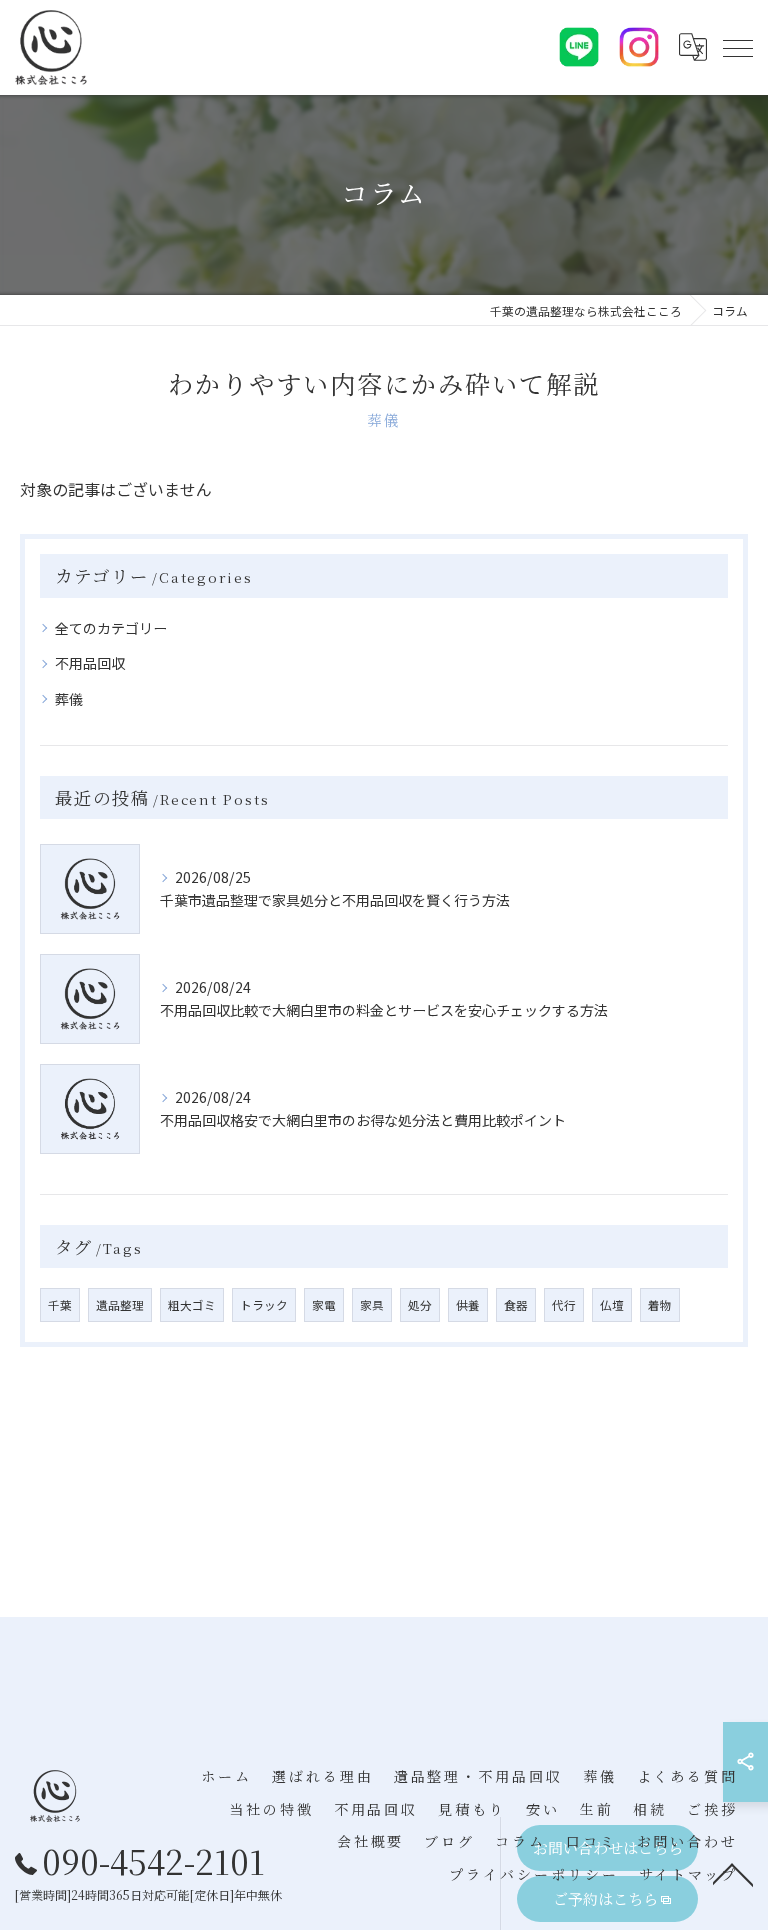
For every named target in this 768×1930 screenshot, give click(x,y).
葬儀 (69, 699)
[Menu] (737, 47)
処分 (420, 1305)
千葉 (60, 1305)
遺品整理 (120, 1305)
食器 (516, 1305)
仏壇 (612, 1305)
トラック (264, 1305)
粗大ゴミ (192, 1305)
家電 (324, 1305)
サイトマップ (688, 1874)
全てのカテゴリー (111, 628)
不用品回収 (90, 663)
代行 (564, 1305)
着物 (660, 1305)
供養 (468, 1305)
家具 (372, 1305)
